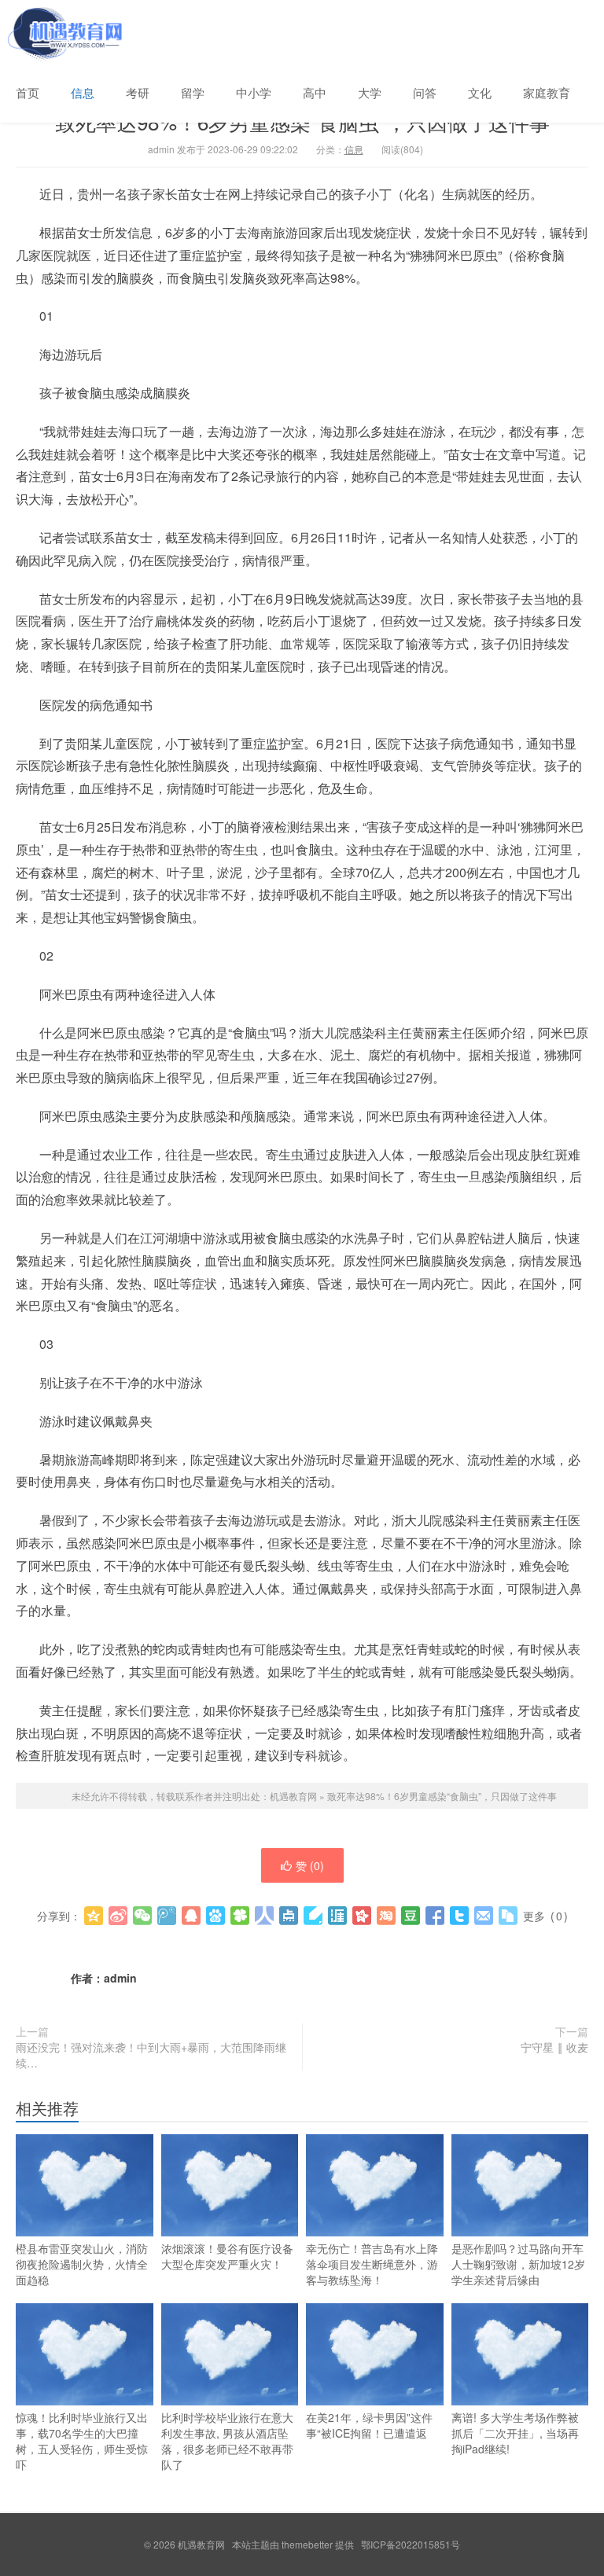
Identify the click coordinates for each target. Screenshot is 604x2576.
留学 (193, 92)
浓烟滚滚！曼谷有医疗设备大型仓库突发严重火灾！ (227, 2256)
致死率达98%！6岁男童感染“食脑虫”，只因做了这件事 (442, 1796)
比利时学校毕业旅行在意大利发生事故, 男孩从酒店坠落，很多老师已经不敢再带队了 (227, 2441)
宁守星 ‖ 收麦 (554, 2047)
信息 (83, 92)
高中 (315, 92)
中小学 (254, 92)
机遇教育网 (63, 31)
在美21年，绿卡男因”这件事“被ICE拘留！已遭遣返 (369, 2425)
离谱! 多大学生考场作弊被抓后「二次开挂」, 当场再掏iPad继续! (515, 2433)
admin (120, 1978)
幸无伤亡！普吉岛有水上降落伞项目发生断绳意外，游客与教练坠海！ (372, 2264)
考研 (138, 92)
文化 (480, 92)
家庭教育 (547, 92)
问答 (425, 92)
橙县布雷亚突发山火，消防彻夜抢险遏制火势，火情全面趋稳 (82, 2264)
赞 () (310, 1865)
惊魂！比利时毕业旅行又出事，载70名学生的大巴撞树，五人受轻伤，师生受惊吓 (82, 2441)
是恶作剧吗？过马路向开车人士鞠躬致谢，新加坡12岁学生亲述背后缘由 (518, 2264)
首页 (28, 92)
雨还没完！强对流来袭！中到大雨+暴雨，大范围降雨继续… (151, 2055)
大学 (370, 92)
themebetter (307, 2544)
